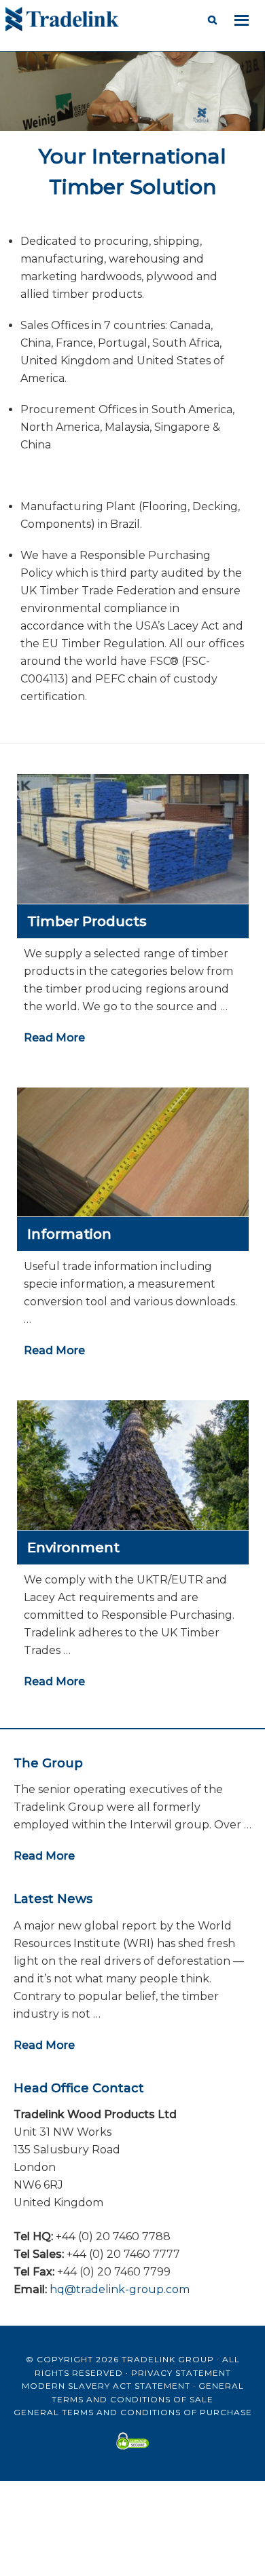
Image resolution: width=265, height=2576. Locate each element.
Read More (54, 1038)
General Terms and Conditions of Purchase (133, 2412)
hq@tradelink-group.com (120, 2289)
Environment (73, 1547)
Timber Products (87, 921)
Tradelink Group (168, 2359)
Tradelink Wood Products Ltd (114, 20)
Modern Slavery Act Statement (106, 2386)
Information (69, 1234)
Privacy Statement (181, 2373)
